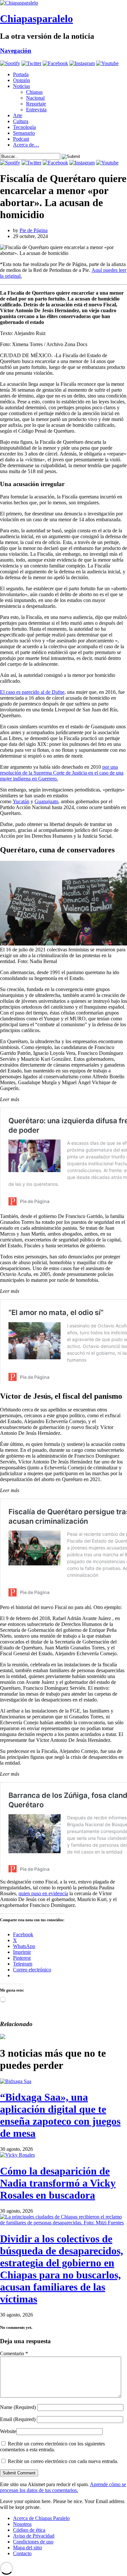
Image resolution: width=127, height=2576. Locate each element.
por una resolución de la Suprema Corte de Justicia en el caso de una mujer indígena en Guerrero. (62, 773)
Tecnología (24, 127)
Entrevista (36, 110)
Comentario (14, 2353)
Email (18, 2419)
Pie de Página (34, 230)
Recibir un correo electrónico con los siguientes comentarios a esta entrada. (52, 2447)
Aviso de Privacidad (34, 2536)
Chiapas (34, 92)
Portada (21, 74)
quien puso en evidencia (43, 1893)
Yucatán (21, 801)
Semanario (24, 133)
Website (8, 2431)
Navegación (16, 51)
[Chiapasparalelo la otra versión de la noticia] (63, 3)
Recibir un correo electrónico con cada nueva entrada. (63, 2461)
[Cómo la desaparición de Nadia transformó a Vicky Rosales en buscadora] (17, 2155)
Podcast (21, 139)
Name (18, 2407)
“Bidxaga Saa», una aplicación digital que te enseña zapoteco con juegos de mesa (60, 2115)
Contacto (22, 2553)
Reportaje (36, 104)
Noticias (21, 86)
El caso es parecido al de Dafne (32, 692)
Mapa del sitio (28, 2548)
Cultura (21, 121)
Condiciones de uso (33, 2542)
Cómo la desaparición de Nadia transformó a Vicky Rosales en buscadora (58, 2183)
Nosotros (22, 2524)
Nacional (35, 98)
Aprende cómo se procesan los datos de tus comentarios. (63, 2487)
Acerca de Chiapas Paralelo (41, 2518)
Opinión (21, 80)
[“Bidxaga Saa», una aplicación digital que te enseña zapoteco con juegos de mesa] (16, 2081)
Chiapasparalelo (36, 19)
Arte (18, 115)
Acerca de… (26, 145)
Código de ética (29, 2530)
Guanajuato (46, 801)
